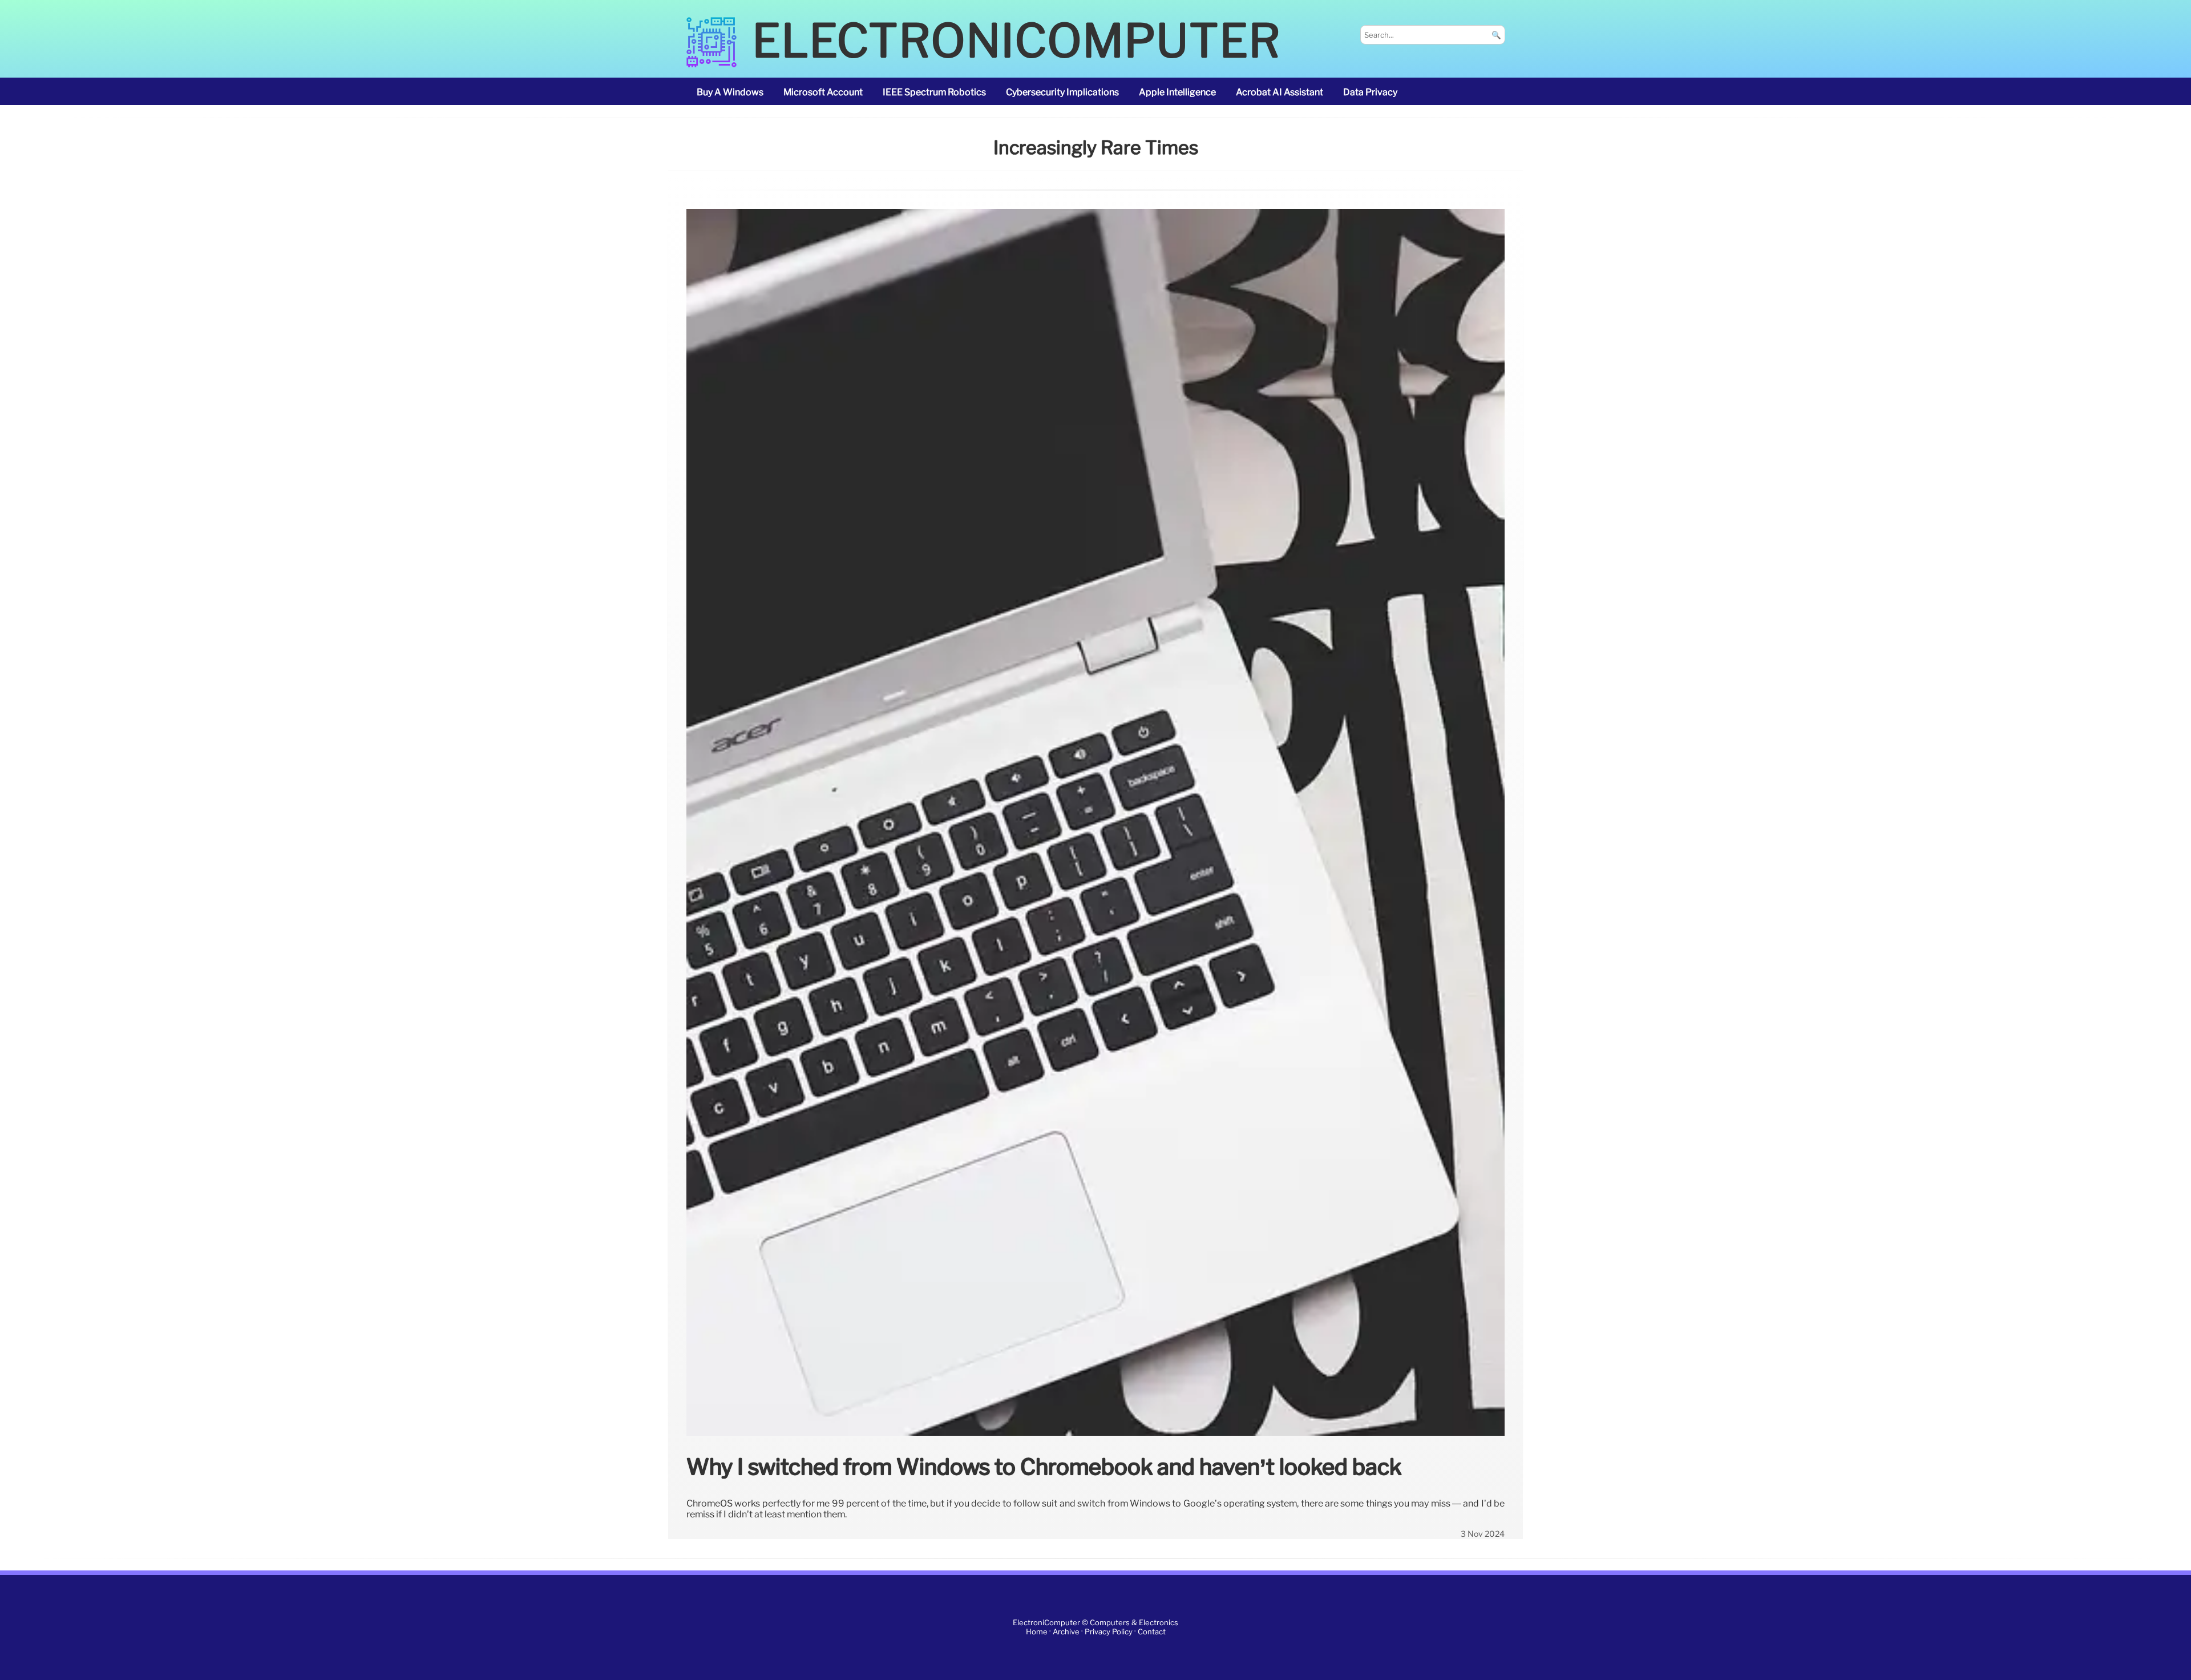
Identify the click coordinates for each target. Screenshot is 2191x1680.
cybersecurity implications (1062, 92)
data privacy (1370, 92)
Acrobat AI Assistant (1280, 92)
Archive (1066, 1632)
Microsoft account (823, 92)
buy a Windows (730, 92)
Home (1037, 1632)
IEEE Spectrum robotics (934, 92)
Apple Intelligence (1177, 92)
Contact (1152, 1632)
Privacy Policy (1109, 1632)
